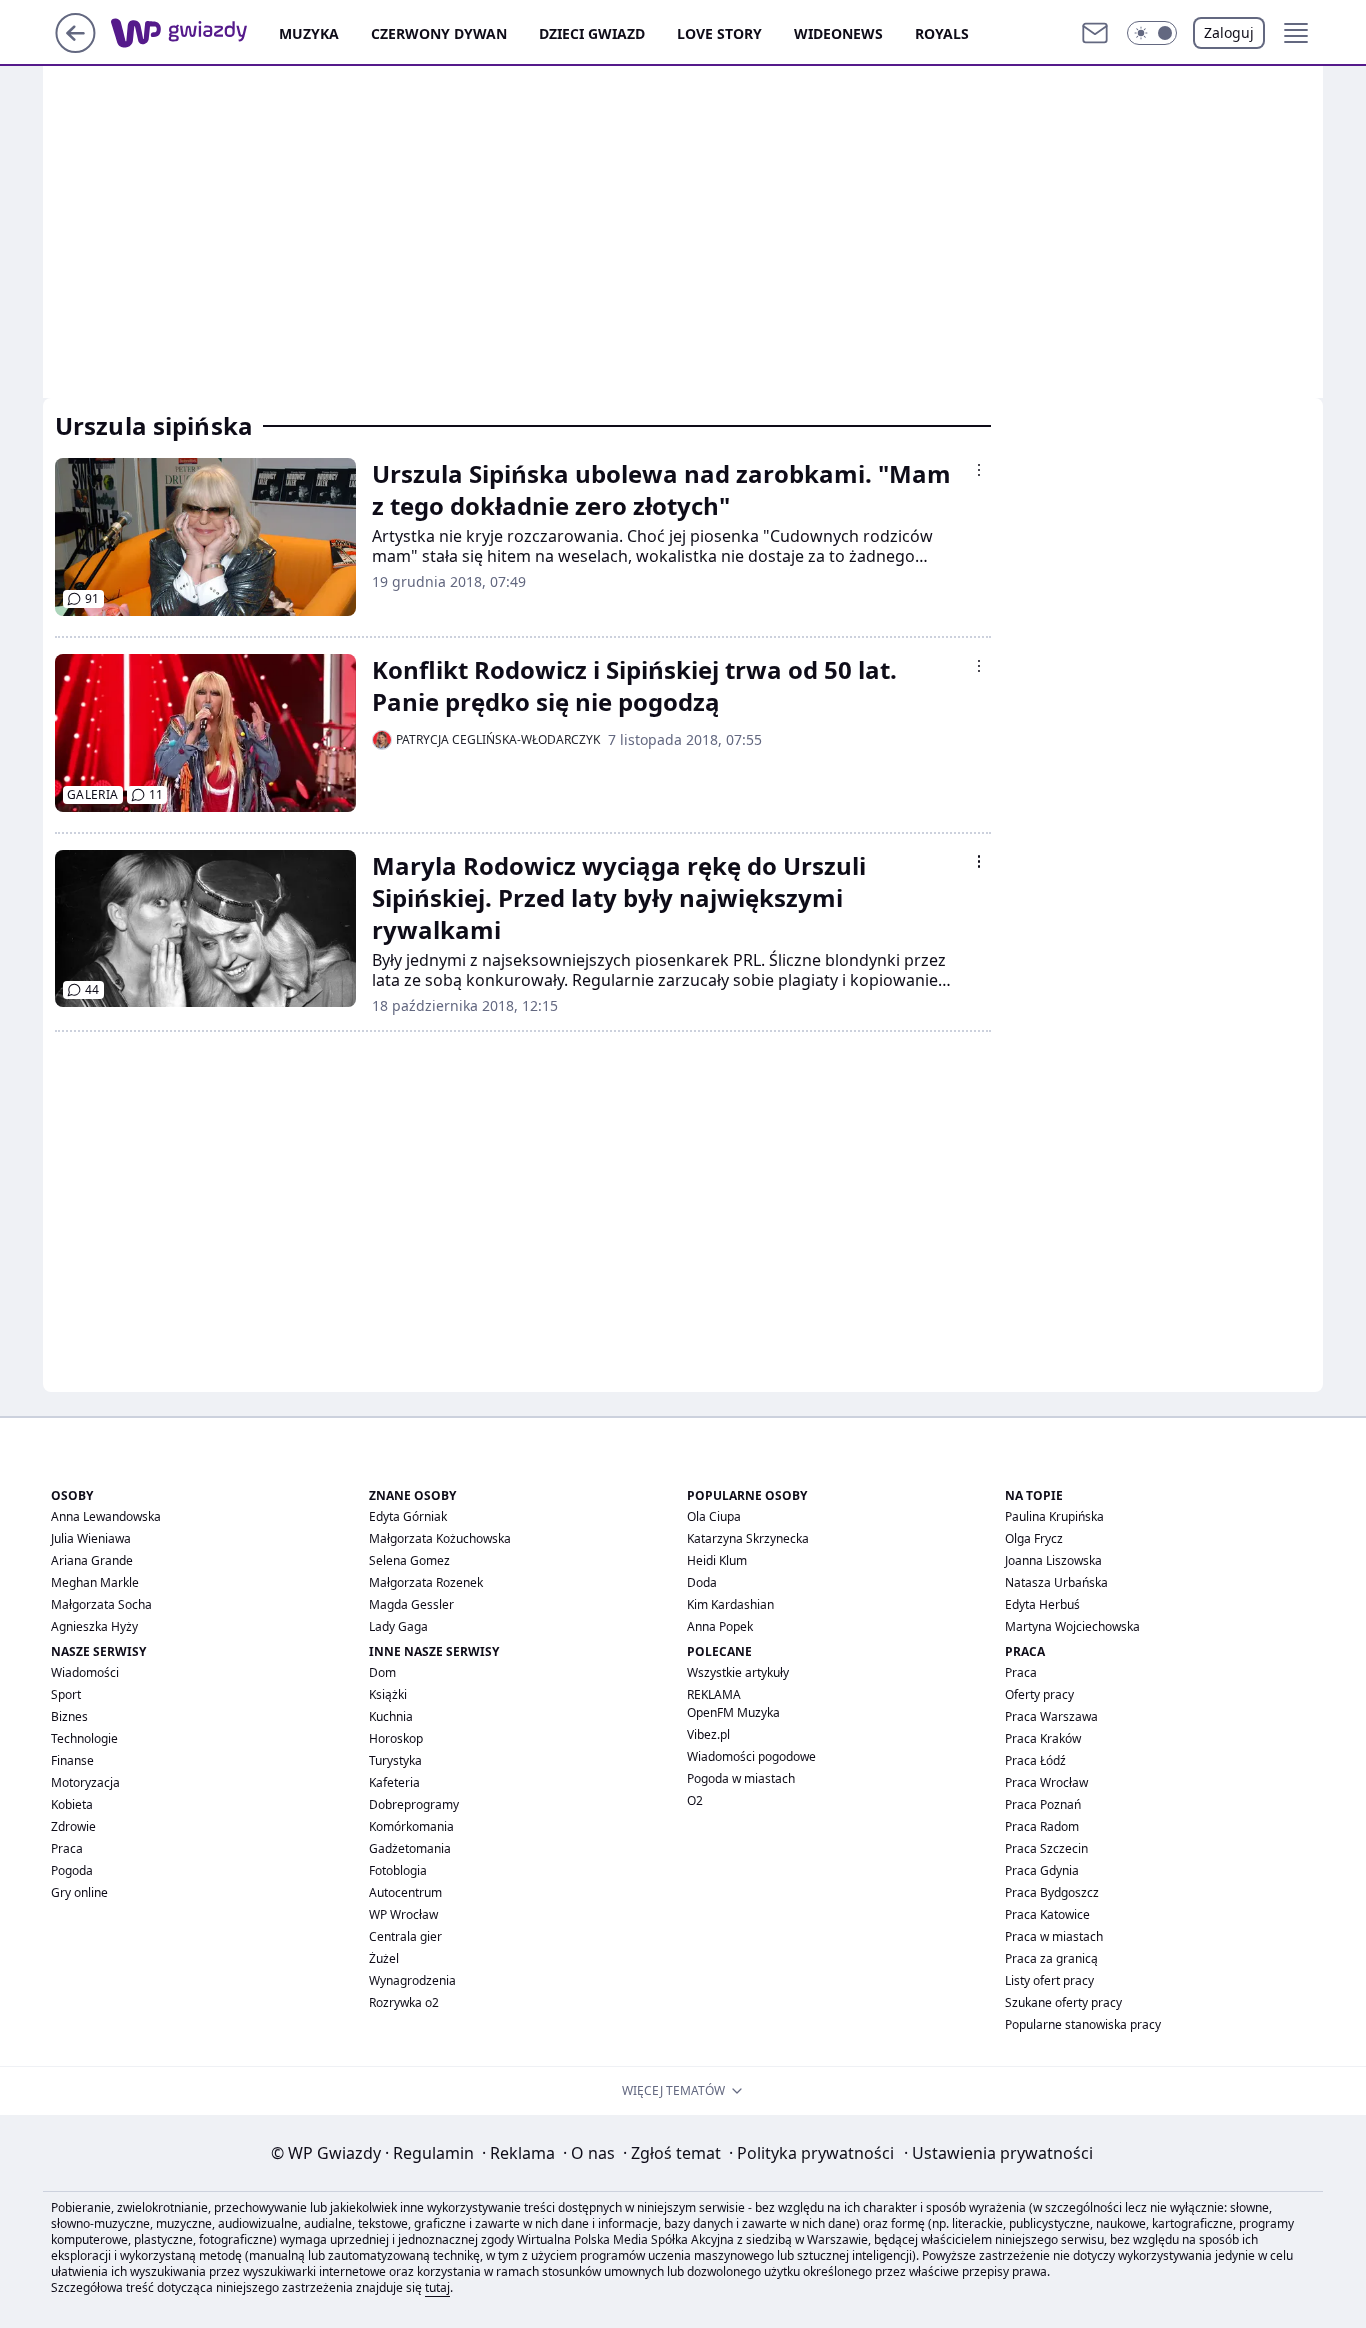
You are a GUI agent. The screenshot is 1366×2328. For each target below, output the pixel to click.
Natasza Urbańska (1056, 1582)
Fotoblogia (398, 1870)
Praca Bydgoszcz (1052, 1892)
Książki (388, 1694)
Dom (382, 1672)
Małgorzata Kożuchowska (440, 1538)
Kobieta (72, 1804)
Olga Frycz (1034, 1538)
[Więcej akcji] (979, 470)
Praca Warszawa (1051, 1716)
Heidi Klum (717, 1560)
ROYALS (942, 33)
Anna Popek (720, 1626)
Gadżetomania (410, 1848)
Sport (66, 1694)
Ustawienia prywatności (998, 2153)
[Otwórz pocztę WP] (1095, 33)
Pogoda (72, 1870)
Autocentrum (405, 1892)
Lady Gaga (398, 1626)
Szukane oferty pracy (1063, 2002)
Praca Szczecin (1046, 1848)
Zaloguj (1229, 32)
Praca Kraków (1043, 1738)
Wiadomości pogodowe (751, 1756)
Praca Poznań (1043, 1804)
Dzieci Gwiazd (592, 33)
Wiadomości (85, 1672)
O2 (695, 1800)
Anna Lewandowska (106, 1516)
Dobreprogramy (414, 1804)
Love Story (719, 33)
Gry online (79, 1892)
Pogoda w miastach (741, 1778)
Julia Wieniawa (91, 1538)
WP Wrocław (403, 1914)
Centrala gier (405, 1936)
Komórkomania (411, 1826)
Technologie (84, 1738)
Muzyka (309, 33)
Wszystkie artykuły (738, 1672)
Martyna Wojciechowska (1072, 1626)
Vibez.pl (708, 1734)
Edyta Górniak (408, 1516)
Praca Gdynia (1042, 1870)
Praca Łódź (1035, 1760)
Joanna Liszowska (1053, 1560)
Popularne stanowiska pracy (1083, 2024)
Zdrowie (73, 1826)
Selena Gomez (409, 1560)
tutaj (437, 2287)
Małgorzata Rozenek (426, 1582)
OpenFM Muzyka (733, 1712)
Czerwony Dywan (439, 33)
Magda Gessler (411, 1604)
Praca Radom (1042, 1826)
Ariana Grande (92, 1560)
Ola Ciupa (714, 1516)
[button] (1152, 33)
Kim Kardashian (730, 1604)
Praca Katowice (1047, 1914)
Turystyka (395, 1760)
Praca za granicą (1051, 1958)
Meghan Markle (95, 1582)
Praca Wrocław (1046, 1782)
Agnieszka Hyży (94, 1626)
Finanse (72, 1760)
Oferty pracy (1039, 1694)
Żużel (384, 1958)
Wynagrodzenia (412, 1980)
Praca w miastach (1054, 1936)
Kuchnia (391, 1716)
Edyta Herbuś (1042, 1604)
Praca (67, 1848)
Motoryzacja (85, 1782)
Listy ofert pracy (1049, 1980)
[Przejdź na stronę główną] (75, 47)
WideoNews (838, 33)
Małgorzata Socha (101, 1604)
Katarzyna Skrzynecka (748, 1538)
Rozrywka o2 (404, 2002)
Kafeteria (394, 1782)
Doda (702, 1582)
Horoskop (396, 1738)
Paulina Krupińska (1054, 1516)
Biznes (69, 1716)
